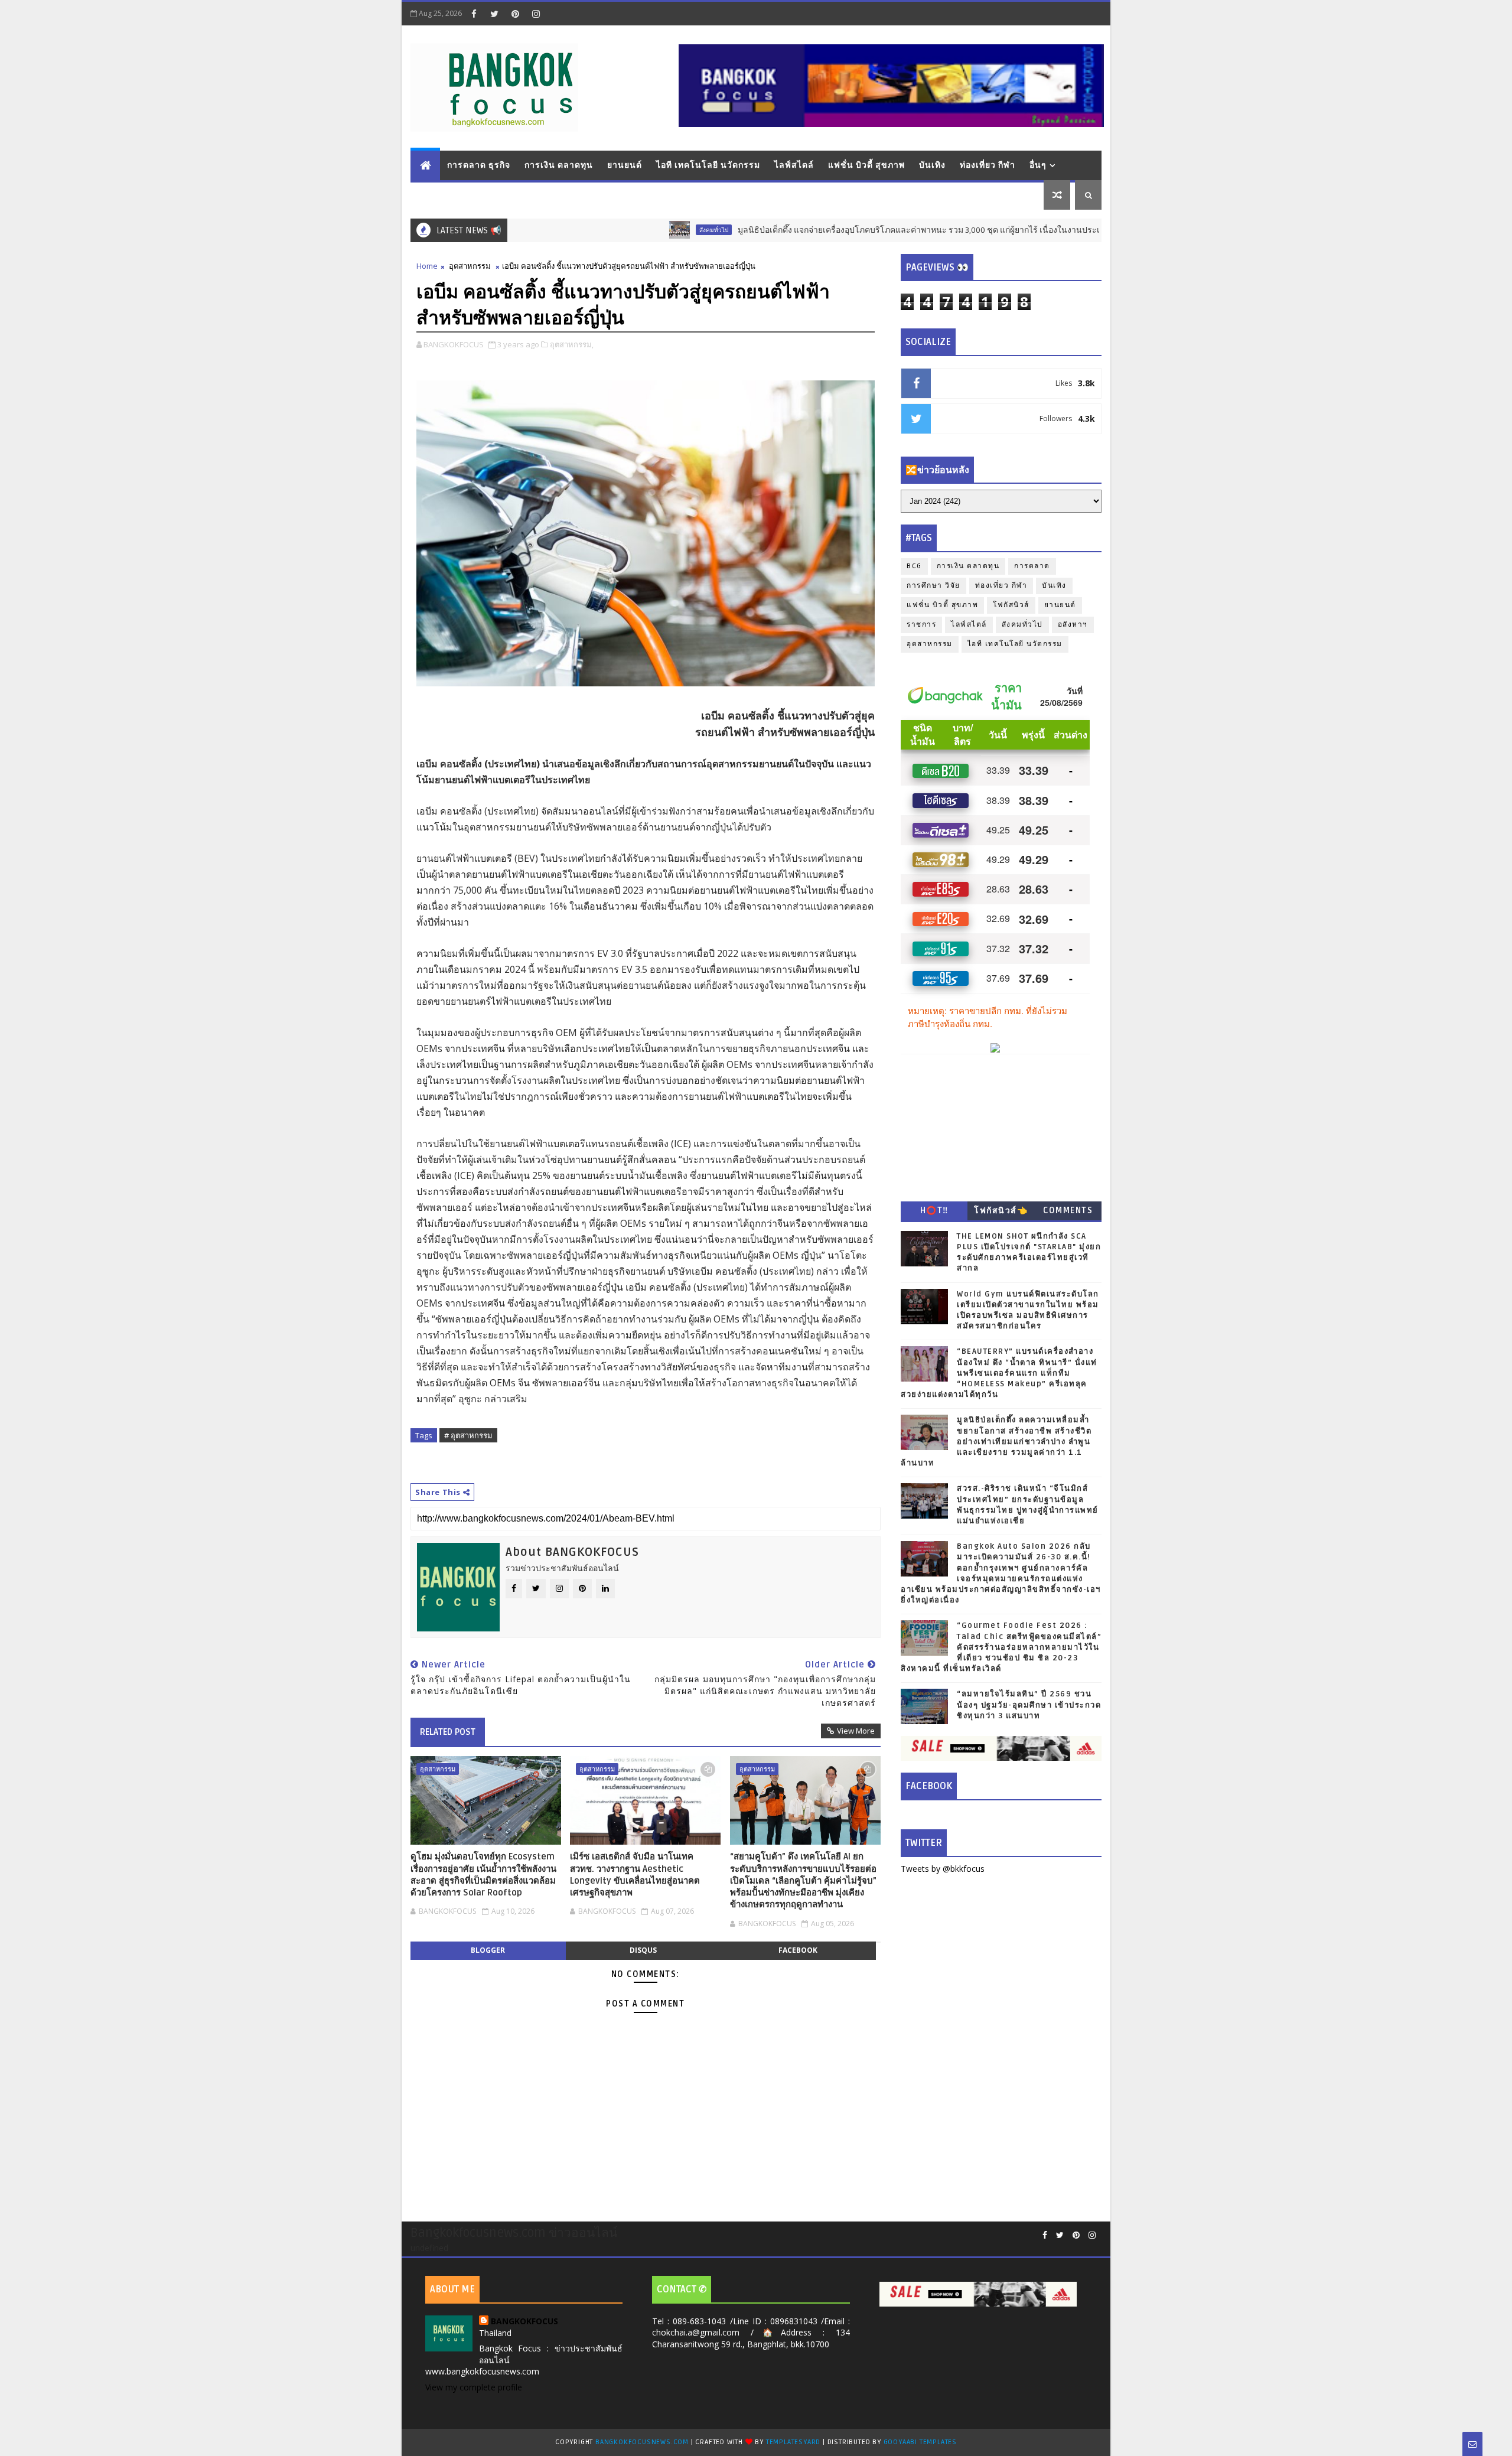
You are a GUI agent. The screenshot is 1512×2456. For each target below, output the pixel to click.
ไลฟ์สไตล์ (794, 165)
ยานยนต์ (625, 165)
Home (427, 266)
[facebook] (474, 14)
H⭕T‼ (934, 1211)
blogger (488, 1950)
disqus (643, 1950)
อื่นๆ (1038, 165)
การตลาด (1032, 566)
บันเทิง (932, 165)
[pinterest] (515, 14)
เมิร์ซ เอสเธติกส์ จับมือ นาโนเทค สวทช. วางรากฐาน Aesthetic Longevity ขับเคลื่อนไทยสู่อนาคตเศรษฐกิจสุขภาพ (635, 1874)
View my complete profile (474, 2387)
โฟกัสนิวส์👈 (1001, 1211)
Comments (1068, 1211)
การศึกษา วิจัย (933, 586)
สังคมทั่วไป (634, 230)
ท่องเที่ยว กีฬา (988, 165)
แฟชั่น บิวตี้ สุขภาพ (866, 165)
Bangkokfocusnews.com (642, 2442)
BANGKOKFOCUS (524, 2321)
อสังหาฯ (1073, 625)
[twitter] (494, 14)
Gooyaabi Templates (920, 2442)
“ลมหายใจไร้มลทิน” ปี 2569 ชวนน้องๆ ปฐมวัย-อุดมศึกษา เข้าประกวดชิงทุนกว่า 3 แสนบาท (1029, 1705)
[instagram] (536, 14)
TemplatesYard (793, 2442)
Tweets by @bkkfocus (943, 1869)
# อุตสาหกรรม (468, 1435)
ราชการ (921, 625)
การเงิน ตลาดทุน (559, 165)
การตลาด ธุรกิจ (479, 165)
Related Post (448, 1732)
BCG (914, 566)
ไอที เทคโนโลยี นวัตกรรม (708, 165)
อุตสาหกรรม (470, 266)
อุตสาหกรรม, (572, 344)
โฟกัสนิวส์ (1011, 605)
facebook (798, 1950)
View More (856, 1731)
